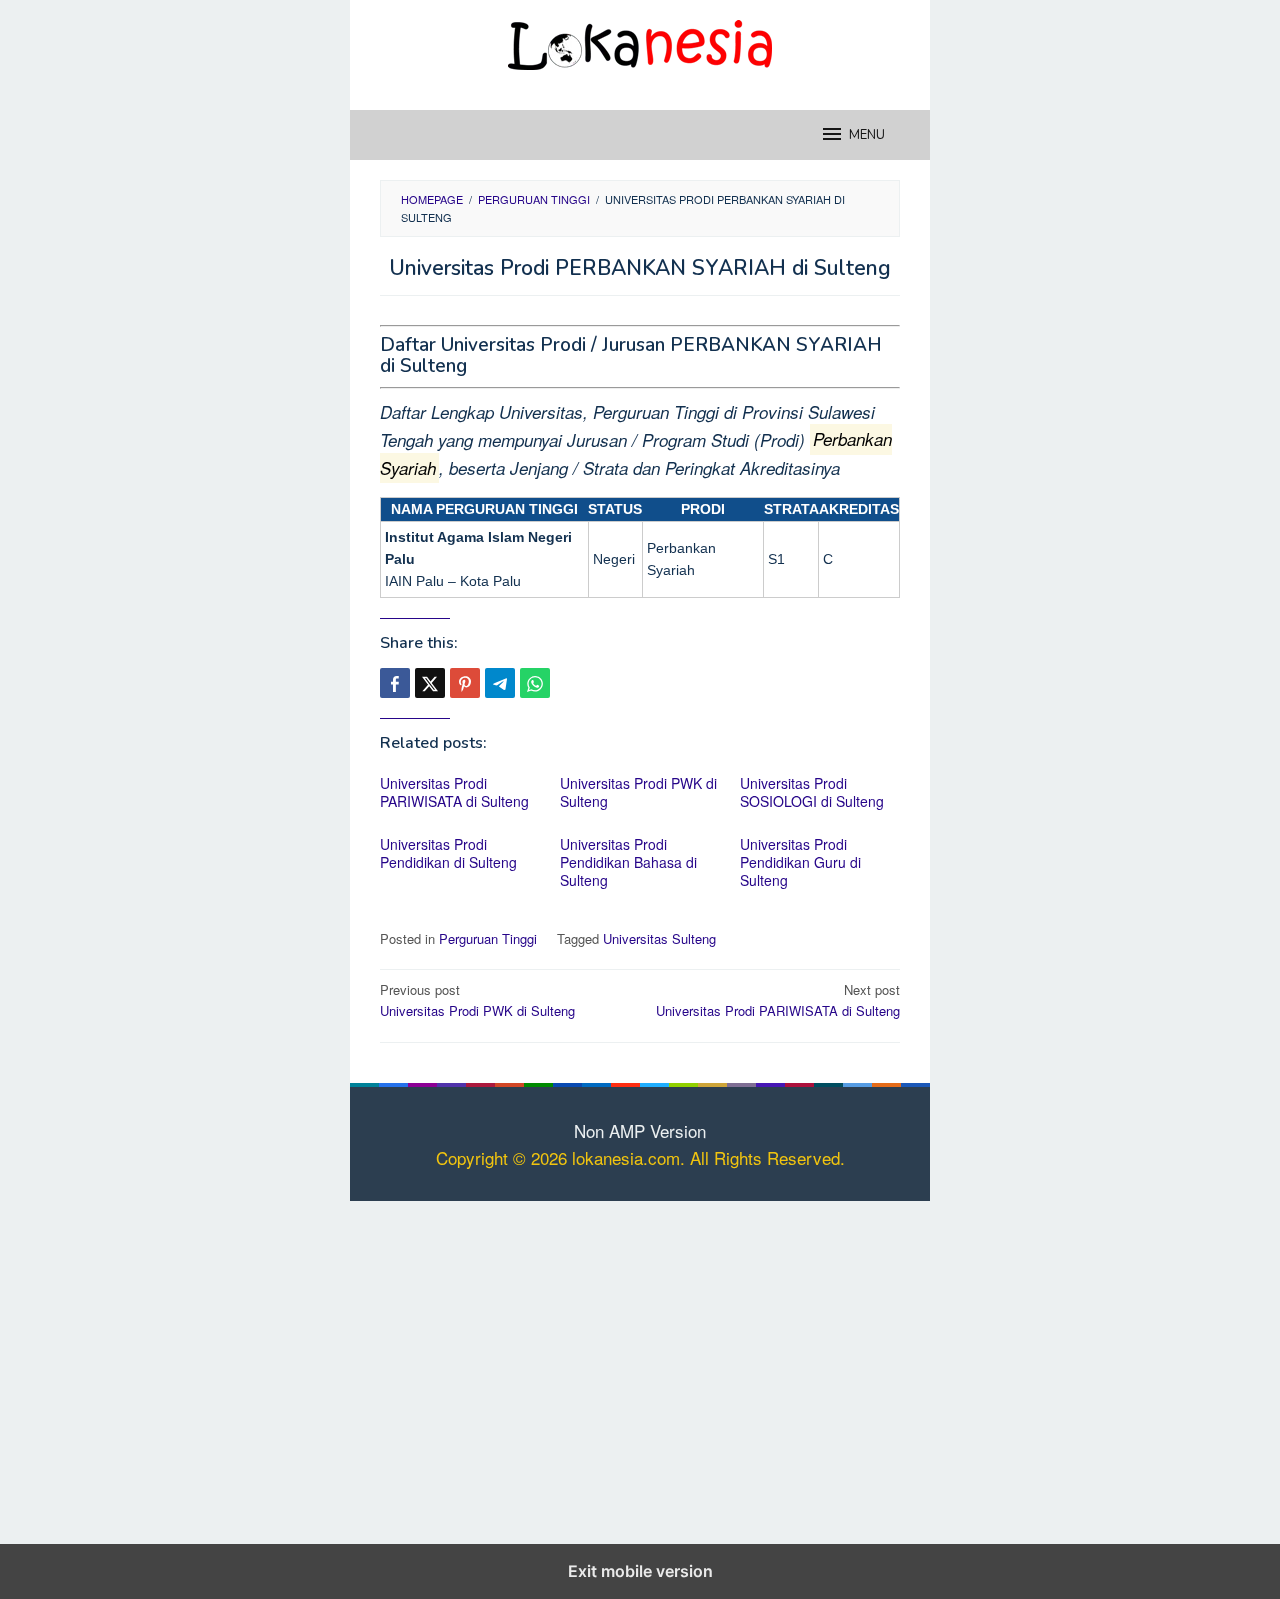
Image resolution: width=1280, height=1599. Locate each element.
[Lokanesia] (640, 41)
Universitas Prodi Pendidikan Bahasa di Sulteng (628, 862)
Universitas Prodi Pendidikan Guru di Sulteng (800, 862)
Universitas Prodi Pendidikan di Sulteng (448, 853)
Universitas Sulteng (659, 938)
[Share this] (395, 683)
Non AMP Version (640, 1130)
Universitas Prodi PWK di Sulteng (638, 792)
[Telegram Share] (500, 683)
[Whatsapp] (535, 683)
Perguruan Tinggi (488, 938)
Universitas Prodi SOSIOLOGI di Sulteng (812, 792)
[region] (640, 1369)
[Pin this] (465, 683)
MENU (867, 135)
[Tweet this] (430, 683)
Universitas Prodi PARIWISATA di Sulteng (454, 792)
